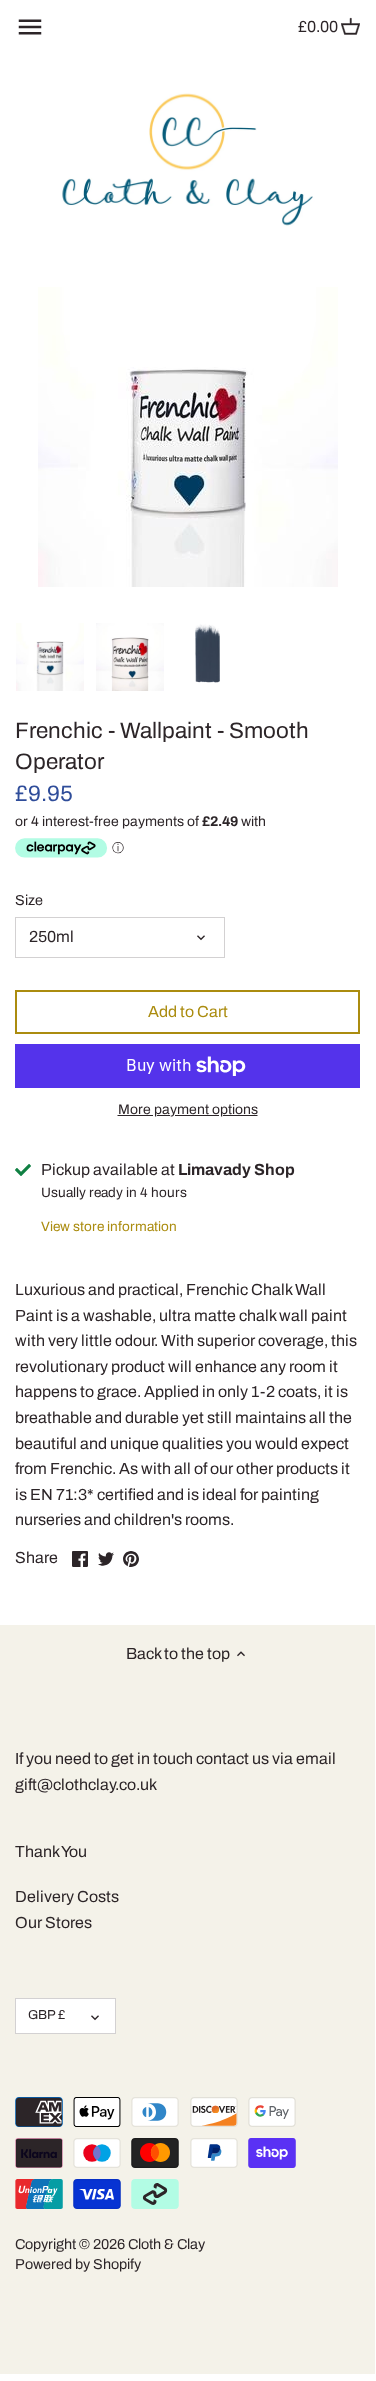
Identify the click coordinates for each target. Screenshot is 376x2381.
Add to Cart (188, 1011)
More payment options (188, 1109)
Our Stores (53, 1922)
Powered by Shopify (78, 2264)
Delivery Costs (67, 1896)
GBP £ (46, 2015)
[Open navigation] (30, 27)
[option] (50, 657)
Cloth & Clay (166, 2244)
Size (29, 900)
